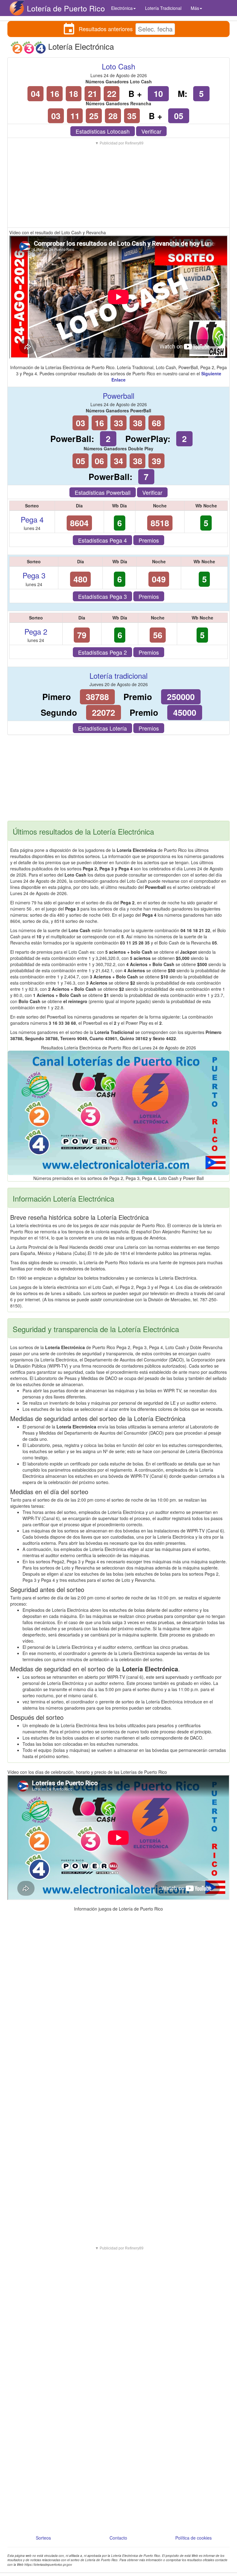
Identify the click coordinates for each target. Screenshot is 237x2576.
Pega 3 (34, 575)
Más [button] (195, 8)
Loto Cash (118, 66)
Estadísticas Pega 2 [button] (102, 652)
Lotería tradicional (118, 675)
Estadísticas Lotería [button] (102, 728)
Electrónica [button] (122, 8)
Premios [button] (149, 540)
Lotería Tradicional (163, 8)
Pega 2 (36, 631)
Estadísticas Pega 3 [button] (102, 596)
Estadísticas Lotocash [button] (103, 131)
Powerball (118, 396)
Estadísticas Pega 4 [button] (102, 540)
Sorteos (43, 2538)
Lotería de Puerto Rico (66, 8)
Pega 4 (32, 519)
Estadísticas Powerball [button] (103, 492)
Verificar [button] (151, 131)
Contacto (118, 2538)
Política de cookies (193, 2538)
